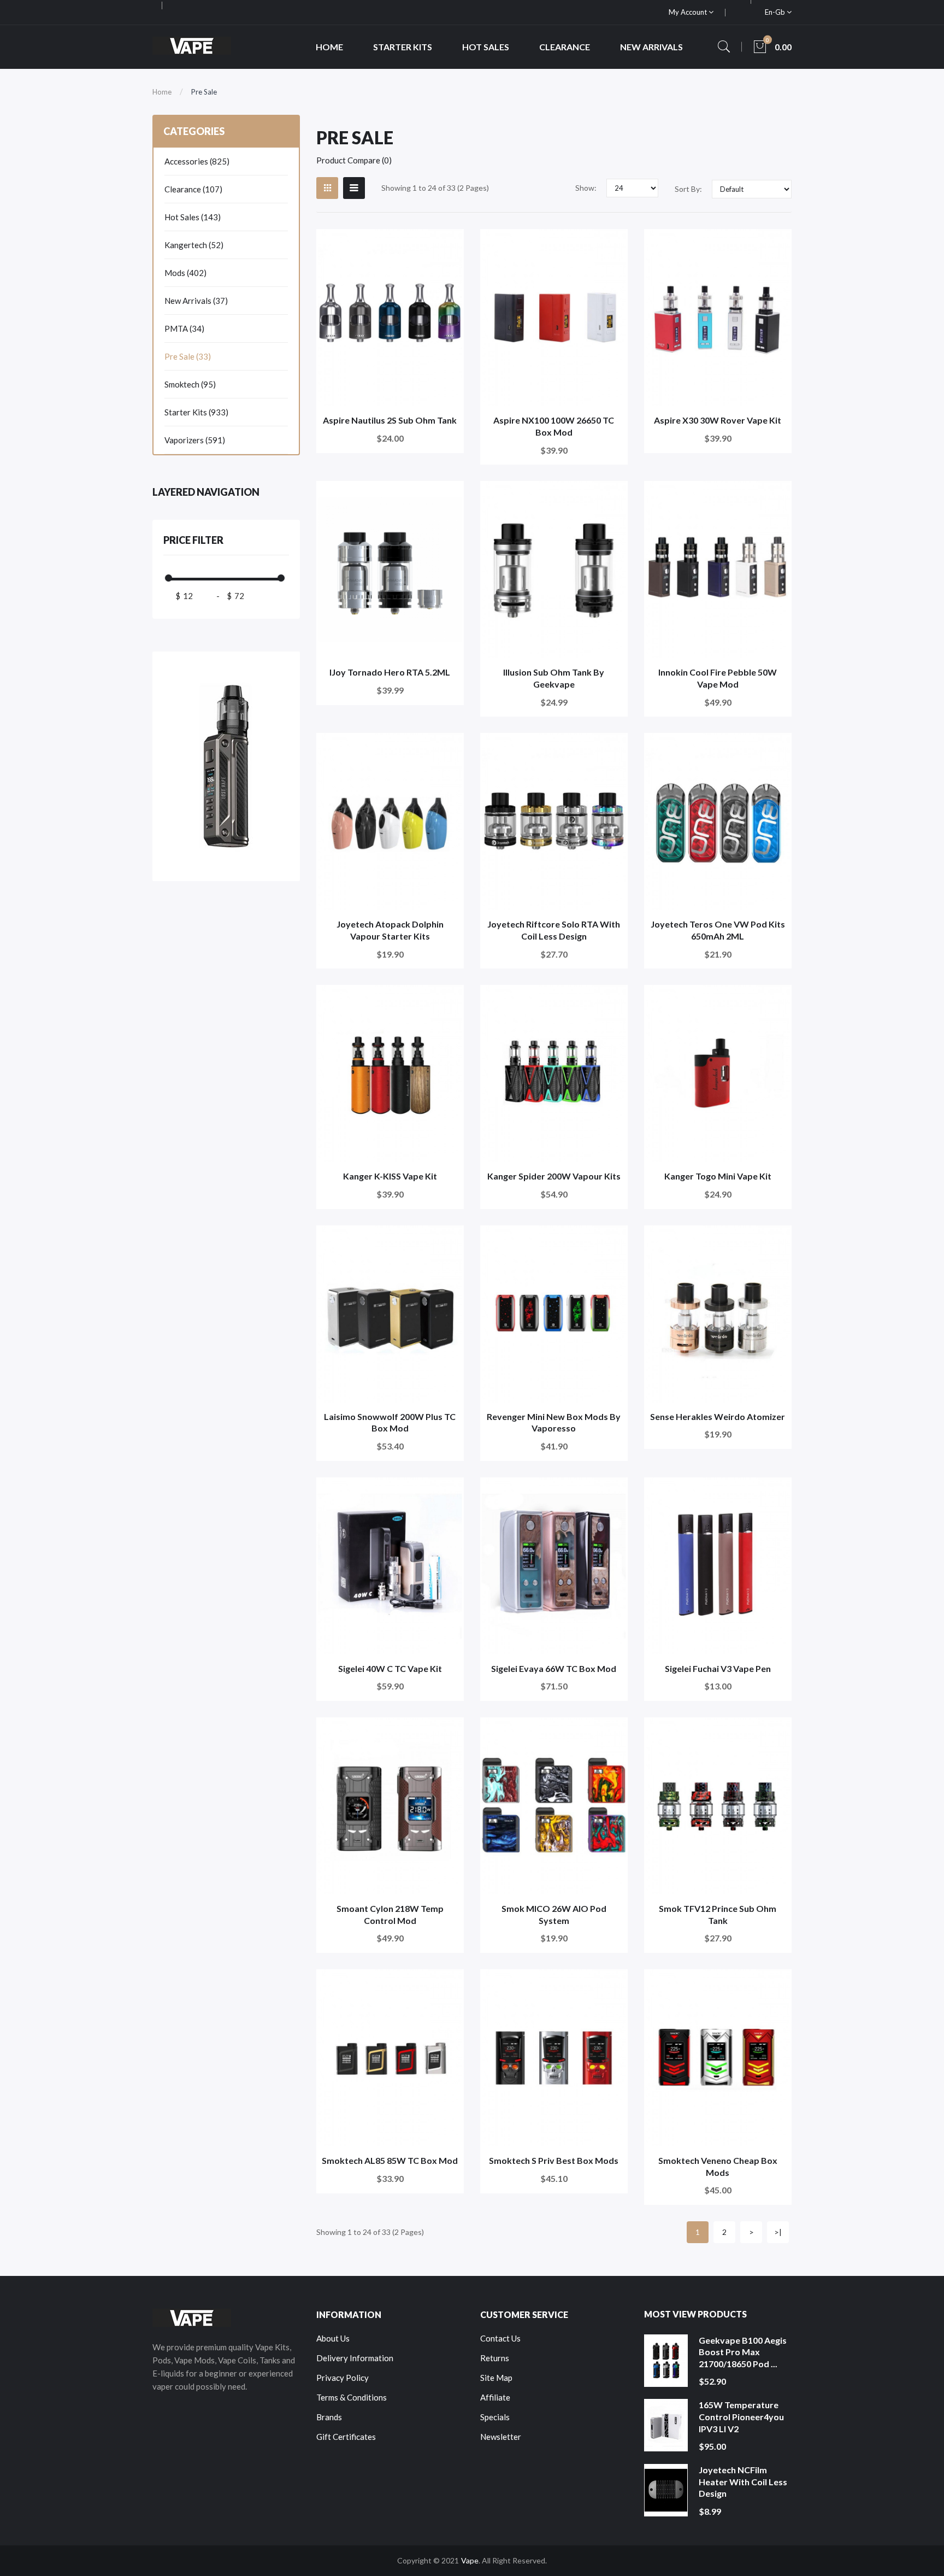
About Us (333, 2338)
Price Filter (193, 540)
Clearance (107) (193, 189)
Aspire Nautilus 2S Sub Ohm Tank (390, 420)
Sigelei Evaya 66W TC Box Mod (554, 1668)
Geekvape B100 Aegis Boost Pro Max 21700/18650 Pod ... (743, 2352)
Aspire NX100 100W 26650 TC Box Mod (554, 426)
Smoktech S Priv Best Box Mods (554, 2160)
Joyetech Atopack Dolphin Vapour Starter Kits (390, 930)
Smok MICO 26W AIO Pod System (554, 1914)
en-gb (776, 12)
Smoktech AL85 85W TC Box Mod (390, 2160)
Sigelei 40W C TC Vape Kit (390, 1668)
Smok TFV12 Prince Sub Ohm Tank (718, 1914)
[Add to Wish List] (448, 245)
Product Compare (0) (354, 160)
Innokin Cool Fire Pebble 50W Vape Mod (718, 678)
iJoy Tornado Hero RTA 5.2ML (390, 672)
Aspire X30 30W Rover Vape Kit (718, 420)
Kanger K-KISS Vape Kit (390, 1176)
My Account (689, 12)
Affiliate (495, 2397)
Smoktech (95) (190, 384)
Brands (329, 2417)
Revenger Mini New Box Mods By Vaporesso (554, 1422)
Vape (470, 2560)
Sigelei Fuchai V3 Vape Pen (718, 1668)
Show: (586, 188)
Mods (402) (185, 273)
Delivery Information (355, 2358)
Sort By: (688, 189)
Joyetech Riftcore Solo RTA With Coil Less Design (554, 930)
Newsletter (501, 2437)
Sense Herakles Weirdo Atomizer (718, 1416)
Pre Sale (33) (188, 356)
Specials (495, 2417)
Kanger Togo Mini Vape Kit (718, 1176)
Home (162, 92)
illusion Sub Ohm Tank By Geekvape (554, 678)
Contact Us (500, 2338)
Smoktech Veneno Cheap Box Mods (718, 2166)
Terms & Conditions (352, 2397)
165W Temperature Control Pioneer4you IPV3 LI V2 (741, 2416)
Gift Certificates (346, 2437)
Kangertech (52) (194, 245)
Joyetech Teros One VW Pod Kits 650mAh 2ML (718, 930)
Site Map (496, 2378)
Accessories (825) (197, 161)
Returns (495, 2358)
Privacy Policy (343, 2378)
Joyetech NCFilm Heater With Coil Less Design (743, 2481)
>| (778, 2232)
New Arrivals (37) (196, 301)
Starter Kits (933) (196, 412)
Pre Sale (204, 92)
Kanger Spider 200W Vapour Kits (554, 1176)
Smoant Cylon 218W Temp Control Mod (390, 1914)
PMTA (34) (184, 328)
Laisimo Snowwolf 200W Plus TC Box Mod (390, 1422)
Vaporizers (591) (195, 440)
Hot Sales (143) (193, 217)
